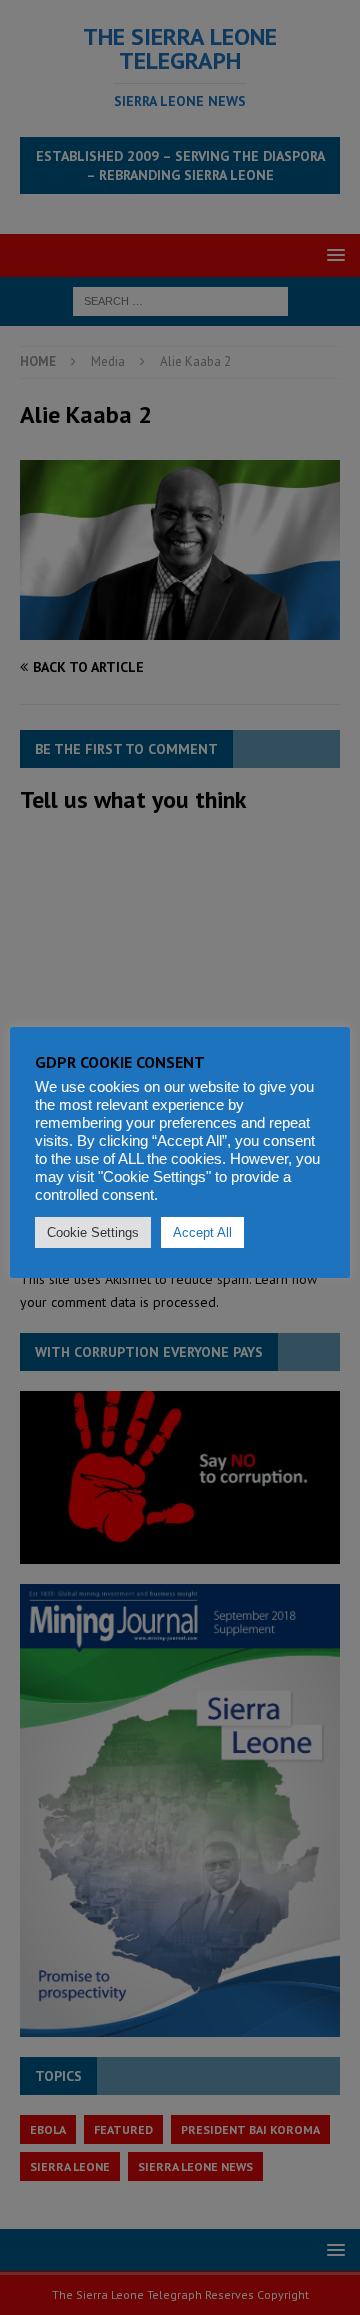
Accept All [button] (202, 1232)
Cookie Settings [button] (93, 1232)
